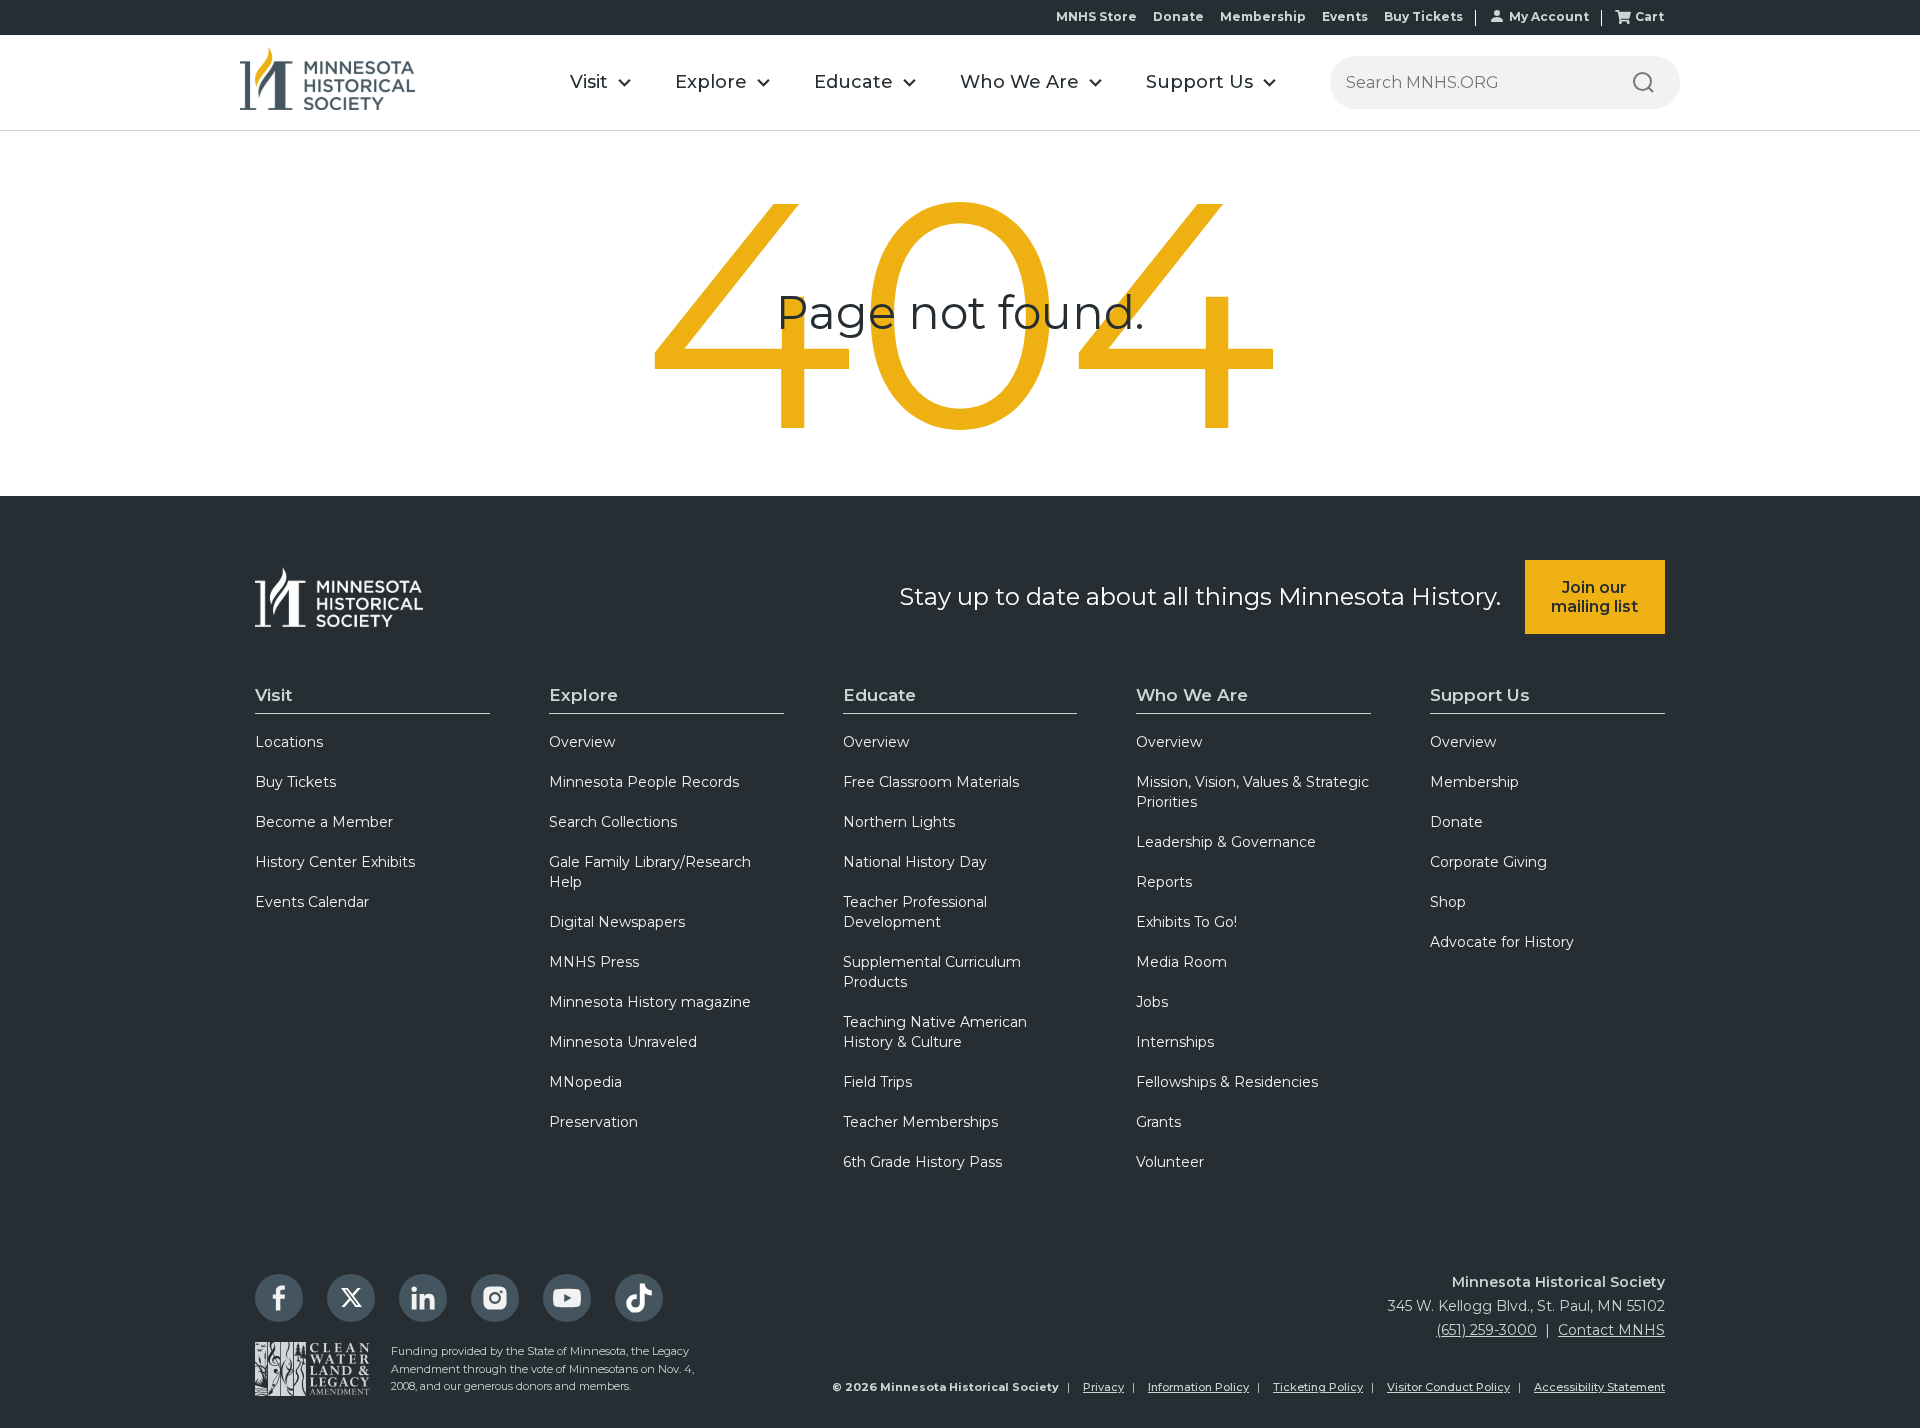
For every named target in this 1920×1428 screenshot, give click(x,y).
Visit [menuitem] (273, 695)
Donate (1178, 16)
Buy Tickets (1423, 16)
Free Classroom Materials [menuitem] (931, 782)
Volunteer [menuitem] (1170, 1162)
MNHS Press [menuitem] (594, 962)
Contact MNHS (1611, 1330)
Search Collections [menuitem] (613, 822)
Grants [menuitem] (1158, 1122)
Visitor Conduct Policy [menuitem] (1448, 1387)
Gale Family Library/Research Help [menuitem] (650, 872)
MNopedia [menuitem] (585, 1082)
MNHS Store (1096, 16)
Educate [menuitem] (879, 695)
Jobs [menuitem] (1152, 1002)
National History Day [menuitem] (915, 862)
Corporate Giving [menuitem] (1488, 862)
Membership (1263, 16)
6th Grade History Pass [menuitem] (922, 1162)
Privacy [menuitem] (1103, 1387)
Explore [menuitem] (583, 695)
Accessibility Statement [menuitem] (1599, 1387)
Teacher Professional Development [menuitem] (915, 912)
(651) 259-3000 (1486, 1330)
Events (1345, 16)
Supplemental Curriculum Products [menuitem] (932, 972)
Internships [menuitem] (1175, 1042)
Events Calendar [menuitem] (312, 902)
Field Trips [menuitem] (877, 1082)
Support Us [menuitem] (1480, 695)
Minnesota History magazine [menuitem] (650, 1002)
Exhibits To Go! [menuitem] (1186, 922)
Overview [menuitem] (582, 742)
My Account (1549, 16)
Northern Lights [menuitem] (899, 822)
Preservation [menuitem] (593, 1122)
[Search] (1643, 82)
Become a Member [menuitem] (324, 822)
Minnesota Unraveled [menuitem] (623, 1042)
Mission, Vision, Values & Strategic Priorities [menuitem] (1252, 792)
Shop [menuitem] (1448, 902)
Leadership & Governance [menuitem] (1226, 842)
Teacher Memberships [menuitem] (920, 1122)
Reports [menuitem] (1164, 882)
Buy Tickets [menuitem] (295, 782)
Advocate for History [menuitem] (1502, 942)
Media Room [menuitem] (1181, 962)
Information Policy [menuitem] (1198, 1387)
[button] (600, 82)
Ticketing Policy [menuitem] (1318, 1387)
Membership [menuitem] (1474, 782)
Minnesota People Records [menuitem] (644, 782)
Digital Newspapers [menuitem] (617, 922)
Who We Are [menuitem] (1192, 695)
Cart (1649, 16)
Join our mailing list (1594, 597)
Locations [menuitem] (289, 742)
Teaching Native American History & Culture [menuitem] (935, 1032)
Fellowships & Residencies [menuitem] (1227, 1082)
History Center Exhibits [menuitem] (335, 862)
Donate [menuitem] (1456, 822)
